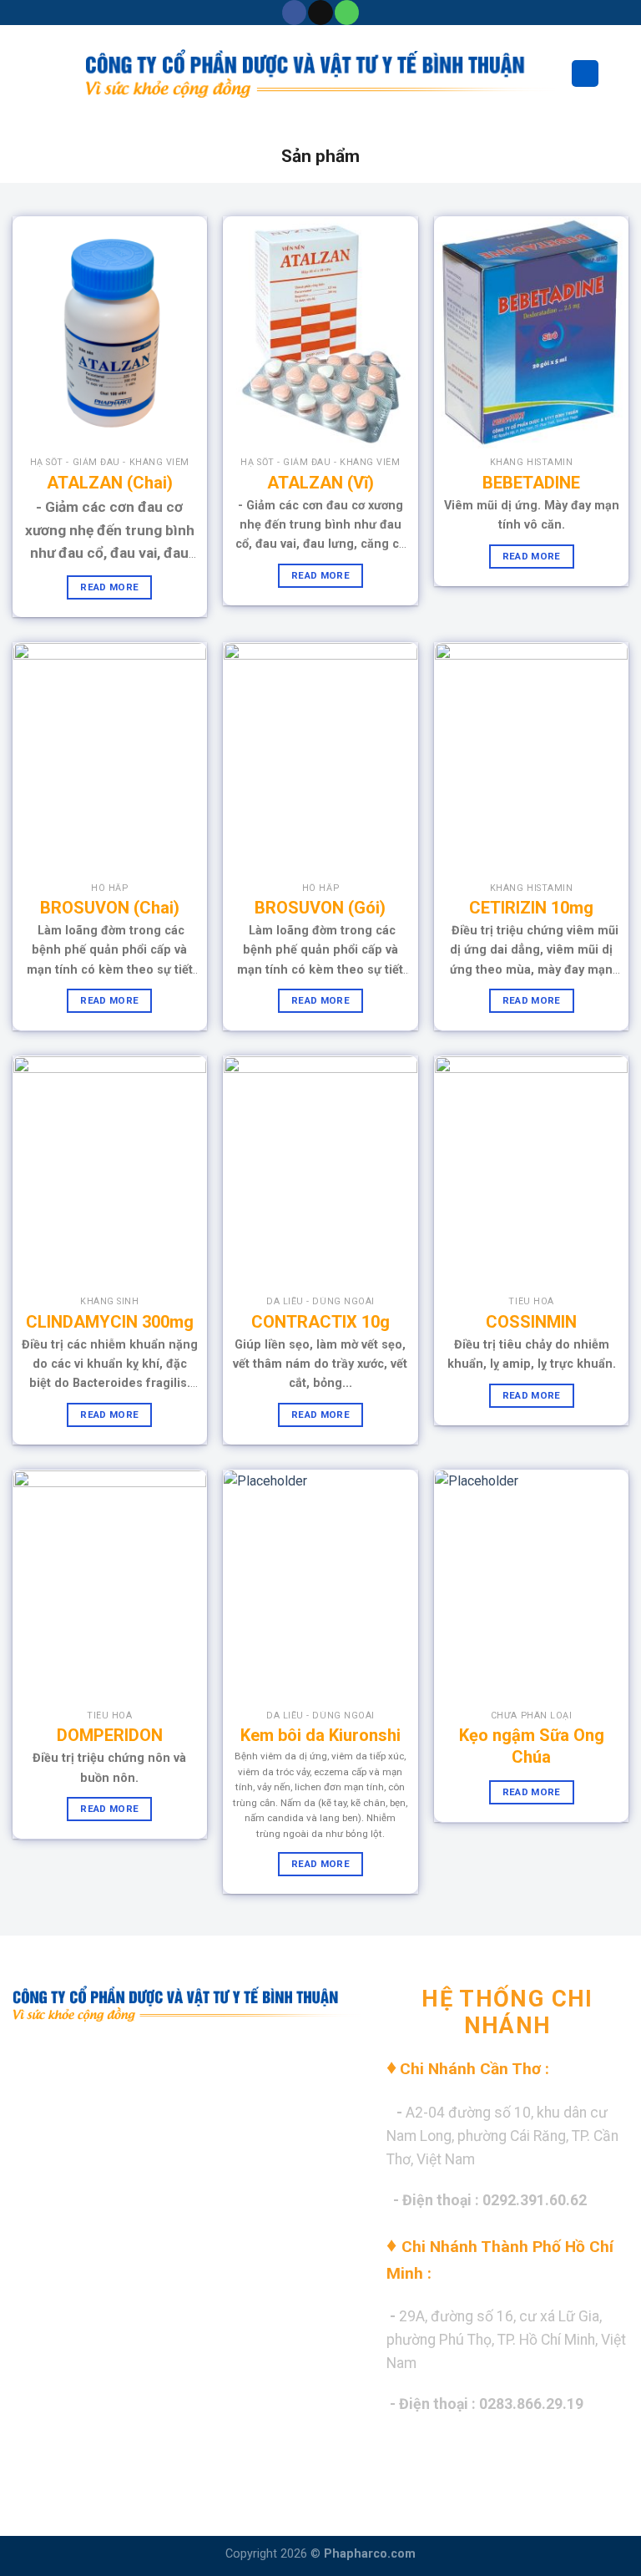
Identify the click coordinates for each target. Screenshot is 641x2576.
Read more (109, 587)
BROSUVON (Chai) (110, 908)
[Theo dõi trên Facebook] (294, 13)
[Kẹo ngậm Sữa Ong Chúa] (531, 1586)
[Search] (585, 74)
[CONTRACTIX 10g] (320, 1172)
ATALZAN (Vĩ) (320, 483)
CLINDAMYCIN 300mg (110, 1322)
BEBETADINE (531, 483)
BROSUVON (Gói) (320, 908)
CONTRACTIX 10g (320, 1322)
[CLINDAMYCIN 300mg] (110, 1172)
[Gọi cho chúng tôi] (347, 13)
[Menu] (23, 73)
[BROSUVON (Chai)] (110, 759)
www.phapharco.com (149, 2135)
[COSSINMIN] (531, 1172)
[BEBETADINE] (531, 333)
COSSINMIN (531, 1322)
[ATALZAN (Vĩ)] (320, 333)
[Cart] (620, 73)
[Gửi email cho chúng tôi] (320, 13)
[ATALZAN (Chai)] (110, 333)
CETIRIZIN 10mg (531, 908)
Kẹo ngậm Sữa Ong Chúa (532, 1746)
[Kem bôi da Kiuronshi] (320, 1586)
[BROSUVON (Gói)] (320, 759)
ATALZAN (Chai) (110, 483)
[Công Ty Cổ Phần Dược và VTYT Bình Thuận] (321, 73)
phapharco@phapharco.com (156, 2169)
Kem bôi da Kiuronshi (320, 1735)
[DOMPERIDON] (110, 1586)
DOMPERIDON (110, 1735)
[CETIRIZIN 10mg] (531, 759)
